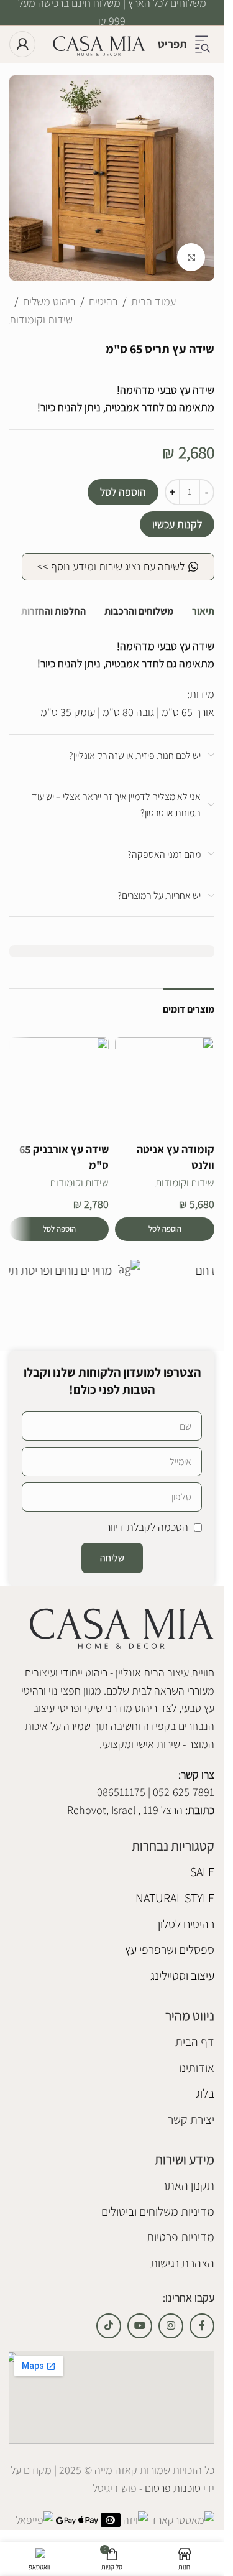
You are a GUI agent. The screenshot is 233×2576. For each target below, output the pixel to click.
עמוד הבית (153, 301)
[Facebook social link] (202, 2326)
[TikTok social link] (109, 2326)
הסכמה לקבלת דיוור (147, 1527)
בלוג (205, 2094)
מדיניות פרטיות (180, 2238)
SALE (202, 1872)
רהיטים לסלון (186, 1924)
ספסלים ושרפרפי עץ (170, 1950)
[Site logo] (99, 43)
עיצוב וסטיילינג (182, 1976)
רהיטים (103, 301)
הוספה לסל (123, 492)
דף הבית (195, 2042)
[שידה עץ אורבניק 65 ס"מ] (59, 1087)
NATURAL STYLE (175, 1898)
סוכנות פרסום (171, 2489)
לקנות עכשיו (177, 524)
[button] (165, 1229)
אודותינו (197, 2068)
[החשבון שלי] (22, 44)
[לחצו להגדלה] (191, 257)
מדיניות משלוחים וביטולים (158, 2211)
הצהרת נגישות (182, 2263)
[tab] (203, 612)
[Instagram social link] (171, 2326)
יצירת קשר (191, 2119)
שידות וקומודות (41, 319)
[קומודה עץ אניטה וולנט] (165, 1087)
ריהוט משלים (49, 301)
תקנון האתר (188, 2185)
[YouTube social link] (140, 2326)
